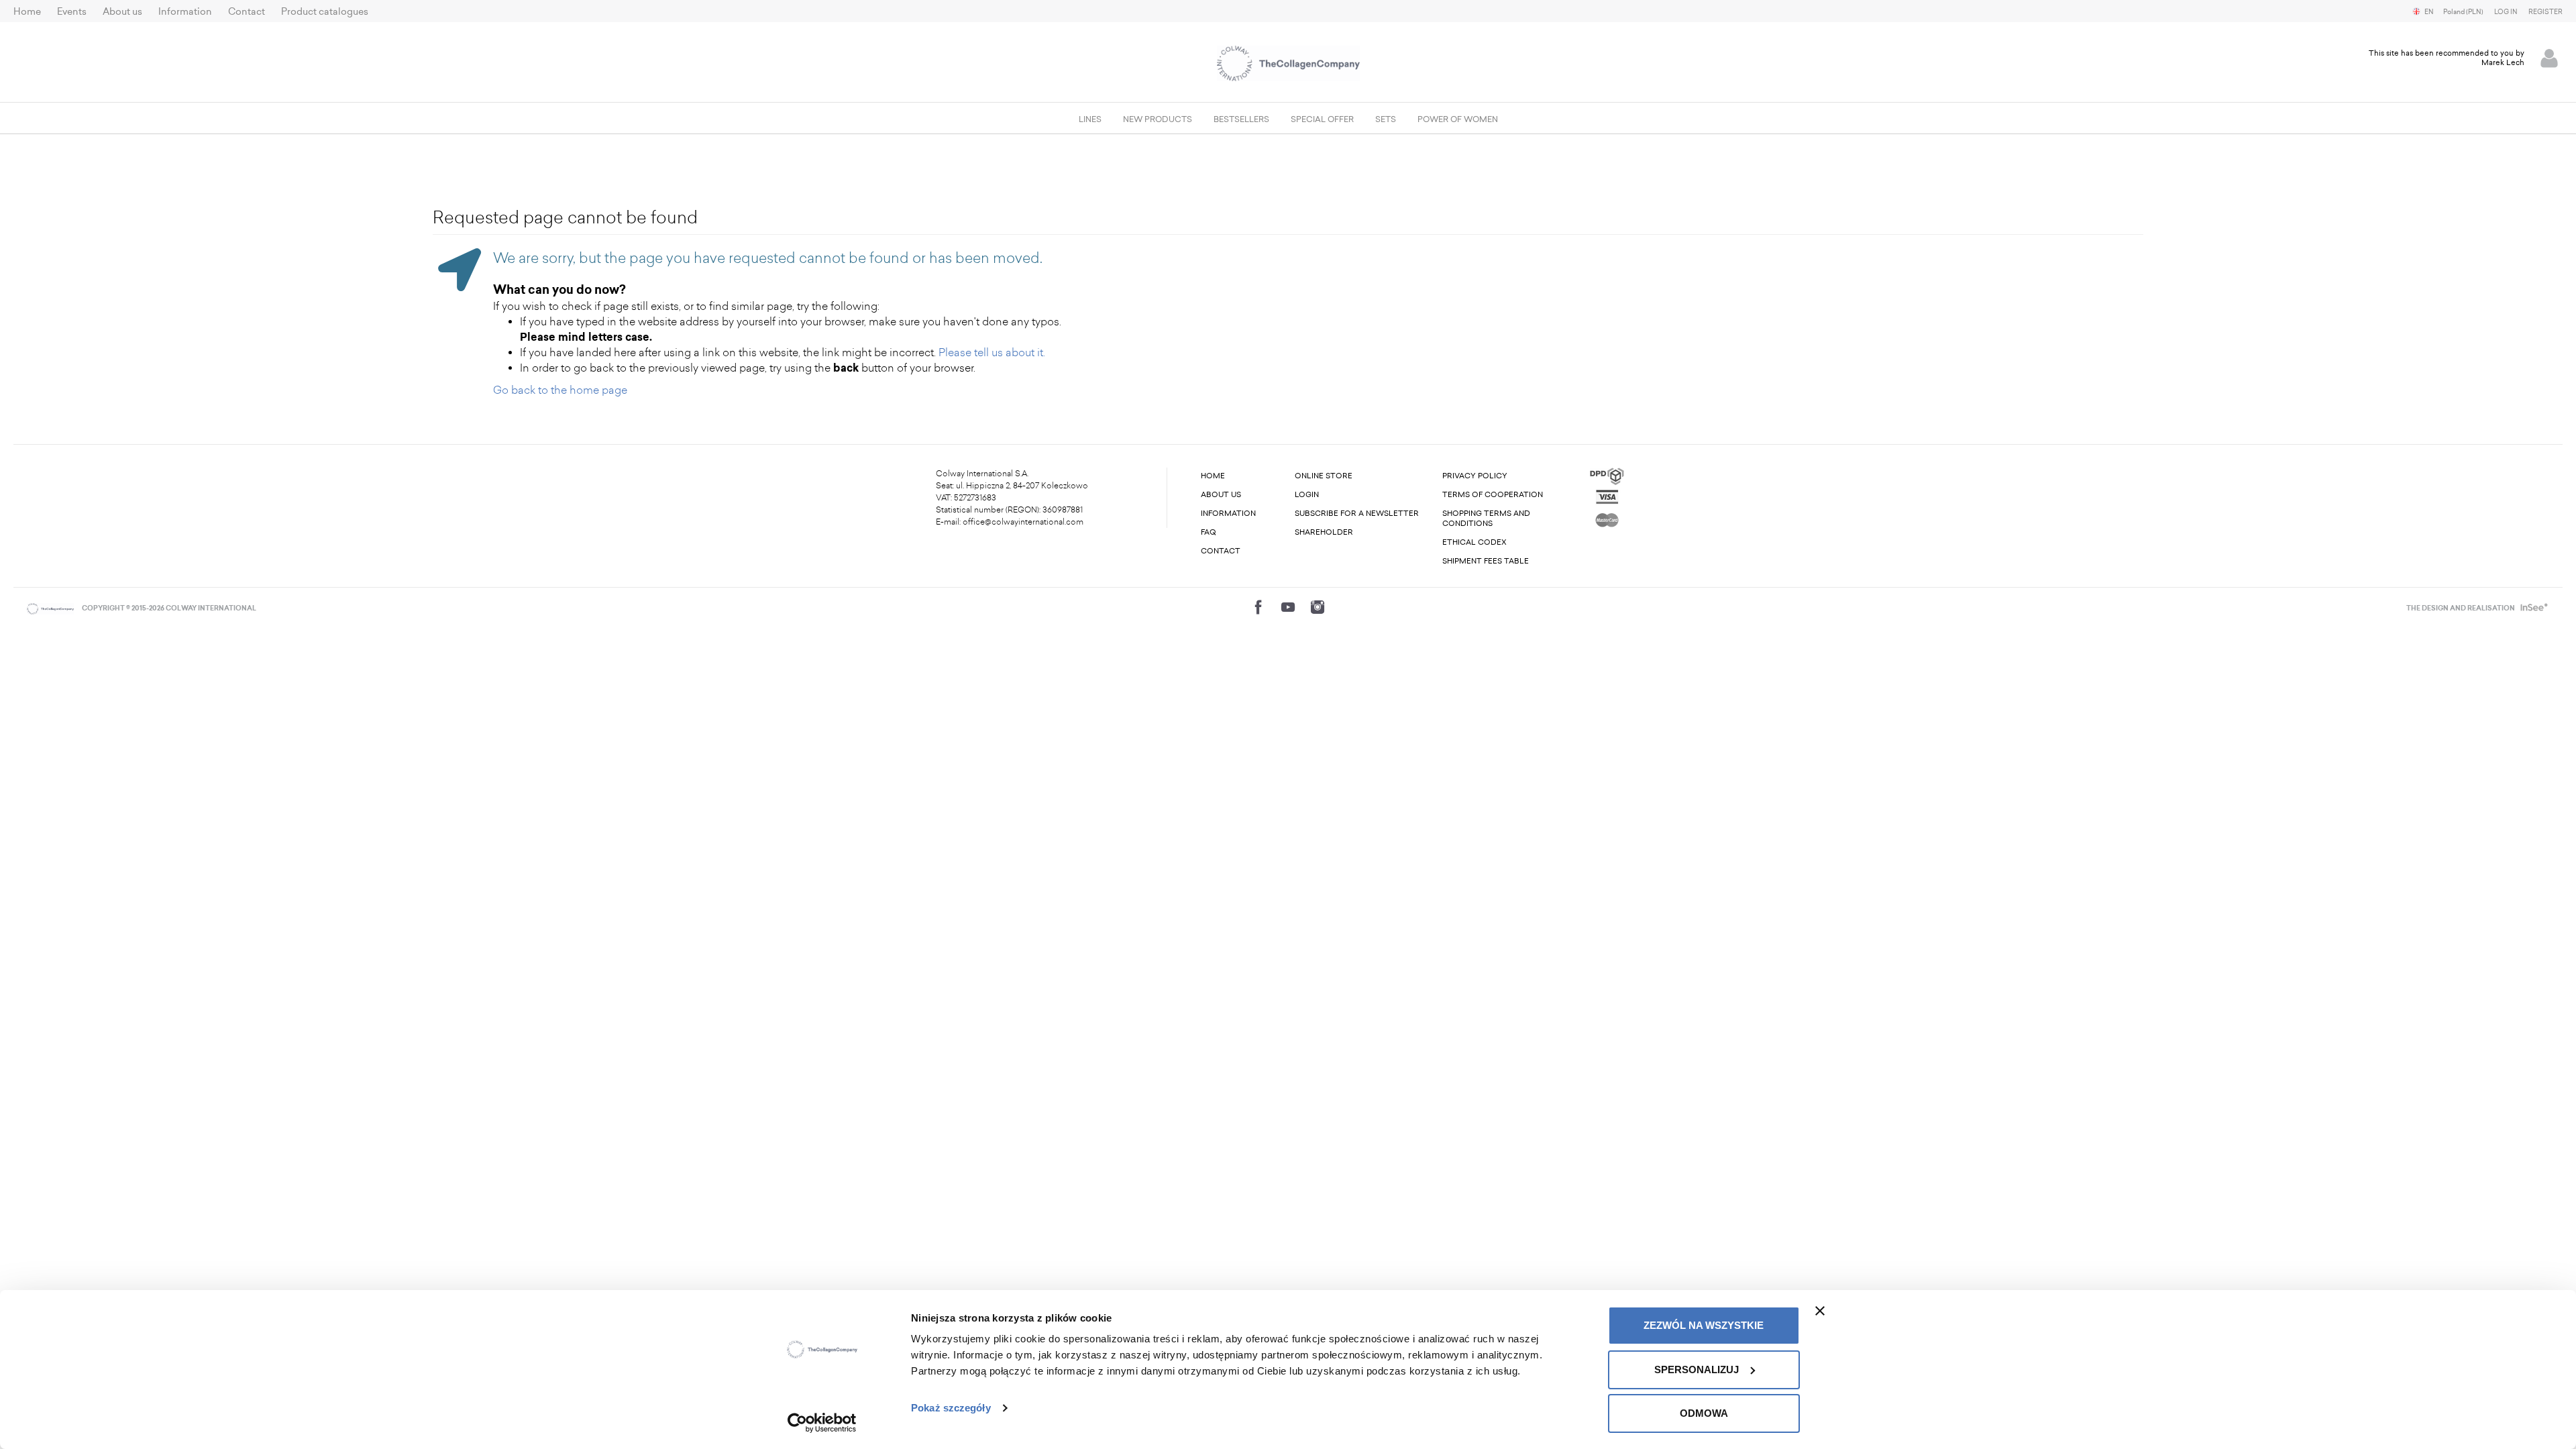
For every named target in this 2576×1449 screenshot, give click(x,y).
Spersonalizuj (1697, 1370)
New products (1158, 119)
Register (2545, 12)
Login (1307, 495)
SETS (1386, 119)
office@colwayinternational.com (1023, 522)
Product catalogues (325, 12)
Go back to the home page (560, 390)
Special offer (1322, 119)
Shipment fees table (1486, 561)
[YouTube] (1288, 607)
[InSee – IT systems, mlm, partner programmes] (2533, 608)
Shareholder (1324, 532)
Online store (1324, 476)
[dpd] (1607, 475)
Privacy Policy (1475, 476)
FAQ (1209, 532)
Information (185, 12)
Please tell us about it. (992, 353)
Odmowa (1704, 1413)
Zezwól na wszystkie (1704, 1325)
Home (27, 12)
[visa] (1607, 496)
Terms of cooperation (1493, 495)
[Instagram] (1318, 607)
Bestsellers (1241, 119)
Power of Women (1458, 119)
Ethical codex (1474, 542)
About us (122, 12)
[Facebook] (1258, 607)
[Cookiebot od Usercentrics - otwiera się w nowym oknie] (822, 1423)
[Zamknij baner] (1820, 1311)
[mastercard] (1607, 518)
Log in (2506, 12)
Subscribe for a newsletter (1357, 514)
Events (72, 12)
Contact (247, 12)
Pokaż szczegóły (951, 1408)
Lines (1090, 119)
